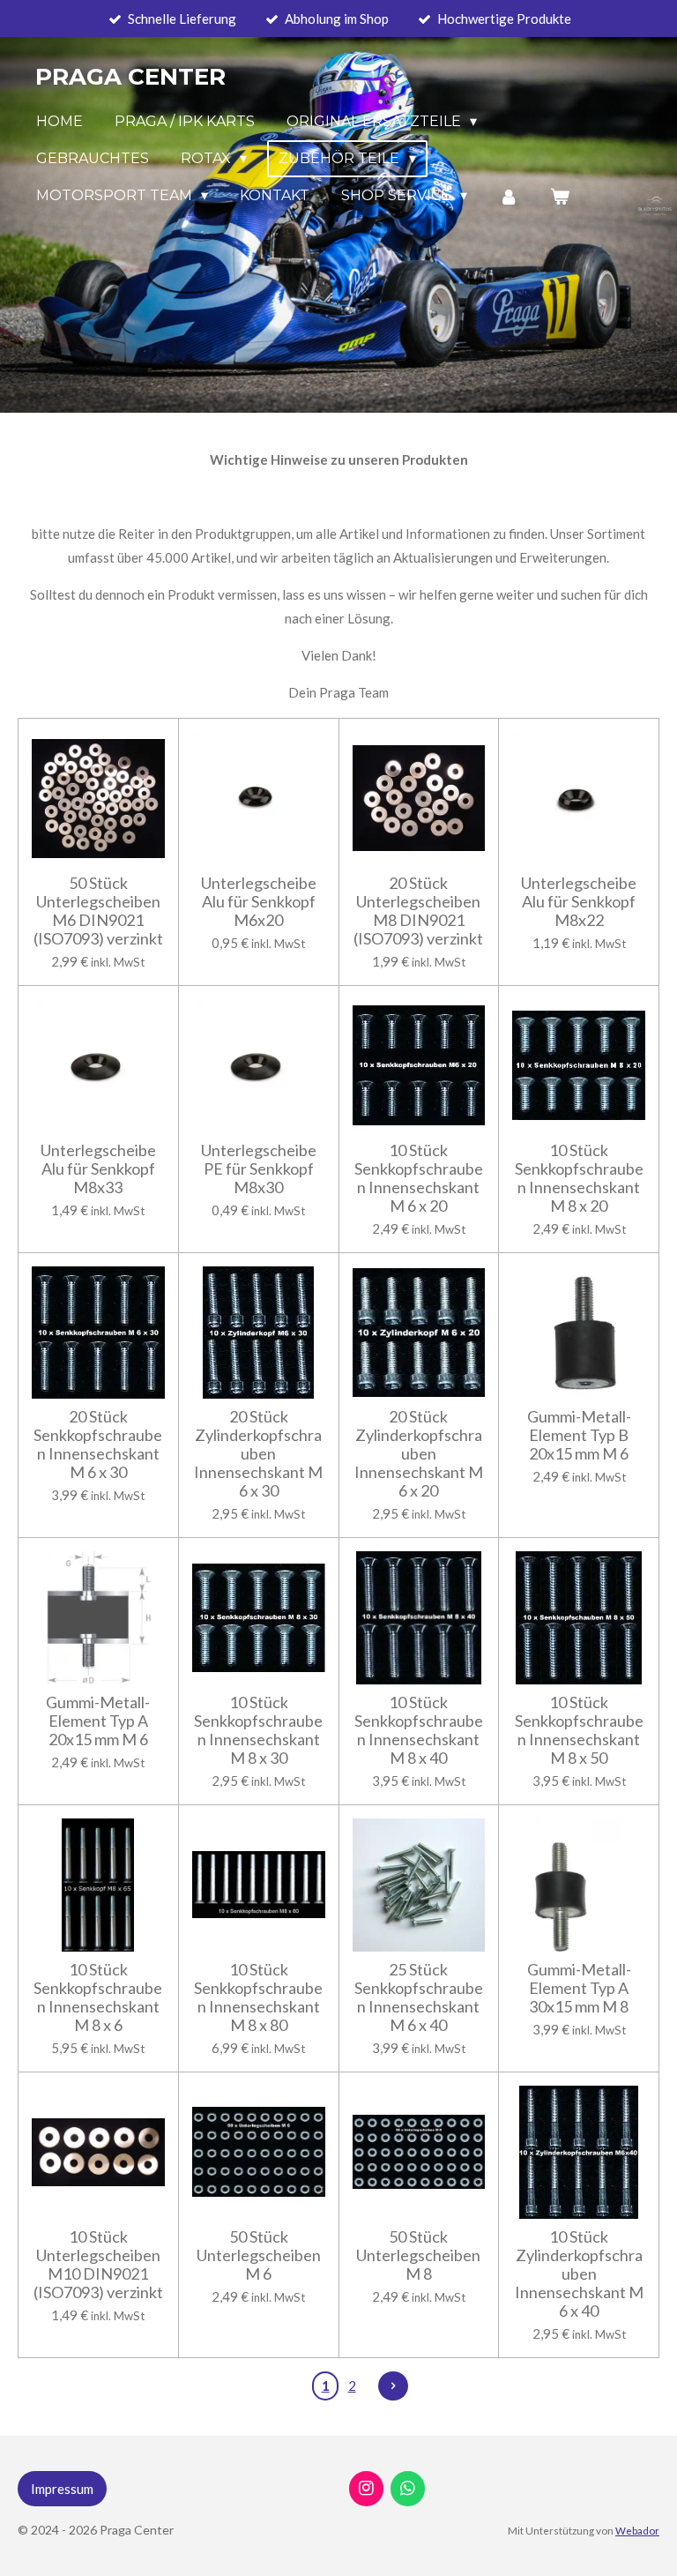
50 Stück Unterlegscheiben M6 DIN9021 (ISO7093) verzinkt (98, 911)
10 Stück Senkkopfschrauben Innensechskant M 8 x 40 (419, 1730)
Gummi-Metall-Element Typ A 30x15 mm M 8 (579, 1988)
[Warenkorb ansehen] (560, 196)
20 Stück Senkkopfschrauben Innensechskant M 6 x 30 (98, 1445)
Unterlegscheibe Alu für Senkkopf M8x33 (98, 1169)
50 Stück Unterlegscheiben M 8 (418, 2255)
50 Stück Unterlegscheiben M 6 (259, 2255)
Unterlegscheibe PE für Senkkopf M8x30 (259, 1169)
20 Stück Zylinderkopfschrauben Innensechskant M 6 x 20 (419, 1454)
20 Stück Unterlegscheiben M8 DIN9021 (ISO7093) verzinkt (418, 911)
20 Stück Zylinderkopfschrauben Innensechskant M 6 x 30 (258, 1454)
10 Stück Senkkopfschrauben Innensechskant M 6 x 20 (419, 1178)
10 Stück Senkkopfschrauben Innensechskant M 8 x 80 (258, 1997)
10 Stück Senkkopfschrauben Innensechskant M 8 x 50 (579, 1730)
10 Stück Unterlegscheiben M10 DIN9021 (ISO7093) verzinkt (98, 2265)
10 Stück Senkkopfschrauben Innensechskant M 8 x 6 (98, 1997)
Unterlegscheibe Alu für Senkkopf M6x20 (259, 902)
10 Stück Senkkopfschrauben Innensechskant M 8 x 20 (579, 1178)
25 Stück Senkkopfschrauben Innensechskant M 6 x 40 (419, 1997)
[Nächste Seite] (393, 2386)
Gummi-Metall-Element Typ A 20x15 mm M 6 (98, 1721)
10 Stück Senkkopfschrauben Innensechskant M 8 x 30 (258, 1730)
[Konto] (509, 196)
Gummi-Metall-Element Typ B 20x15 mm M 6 (579, 1435)
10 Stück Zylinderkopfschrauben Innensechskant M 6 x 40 (579, 2274)
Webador (637, 2530)
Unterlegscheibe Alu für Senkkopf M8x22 (579, 902)
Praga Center (130, 77)
